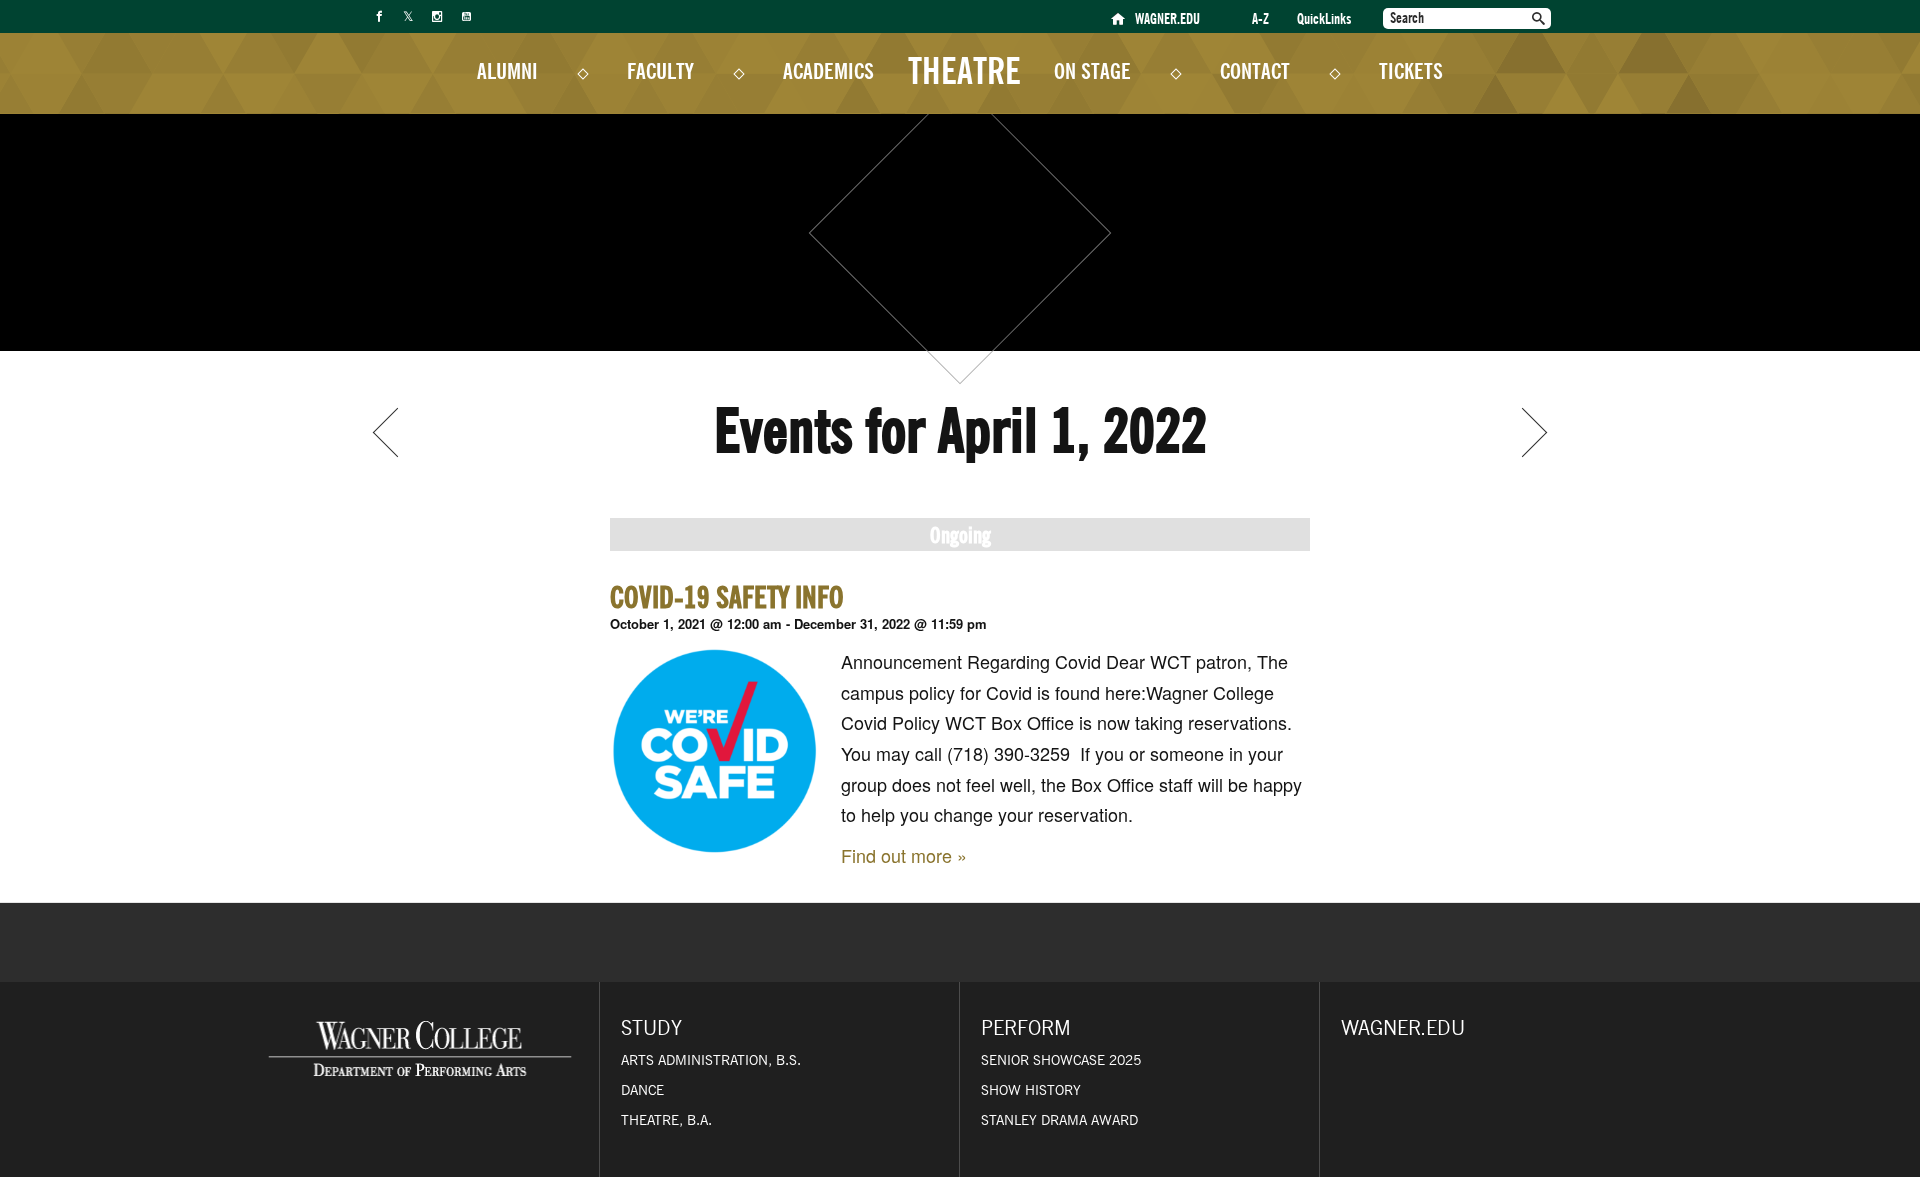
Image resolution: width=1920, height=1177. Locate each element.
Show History (1031, 1091)
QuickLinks (1324, 19)
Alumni (507, 71)
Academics (828, 71)
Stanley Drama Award (1059, 1121)
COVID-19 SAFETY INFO (727, 597)
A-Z (1260, 19)
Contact (1255, 71)
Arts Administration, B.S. (711, 1061)
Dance (642, 1091)
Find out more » (904, 855)
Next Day (1522, 432)
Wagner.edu (1403, 1029)
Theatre (964, 68)
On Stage (1092, 71)
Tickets (1411, 71)
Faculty (660, 71)
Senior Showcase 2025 (1061, 1061)
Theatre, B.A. (666, 1121)
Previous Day (397, 432)
